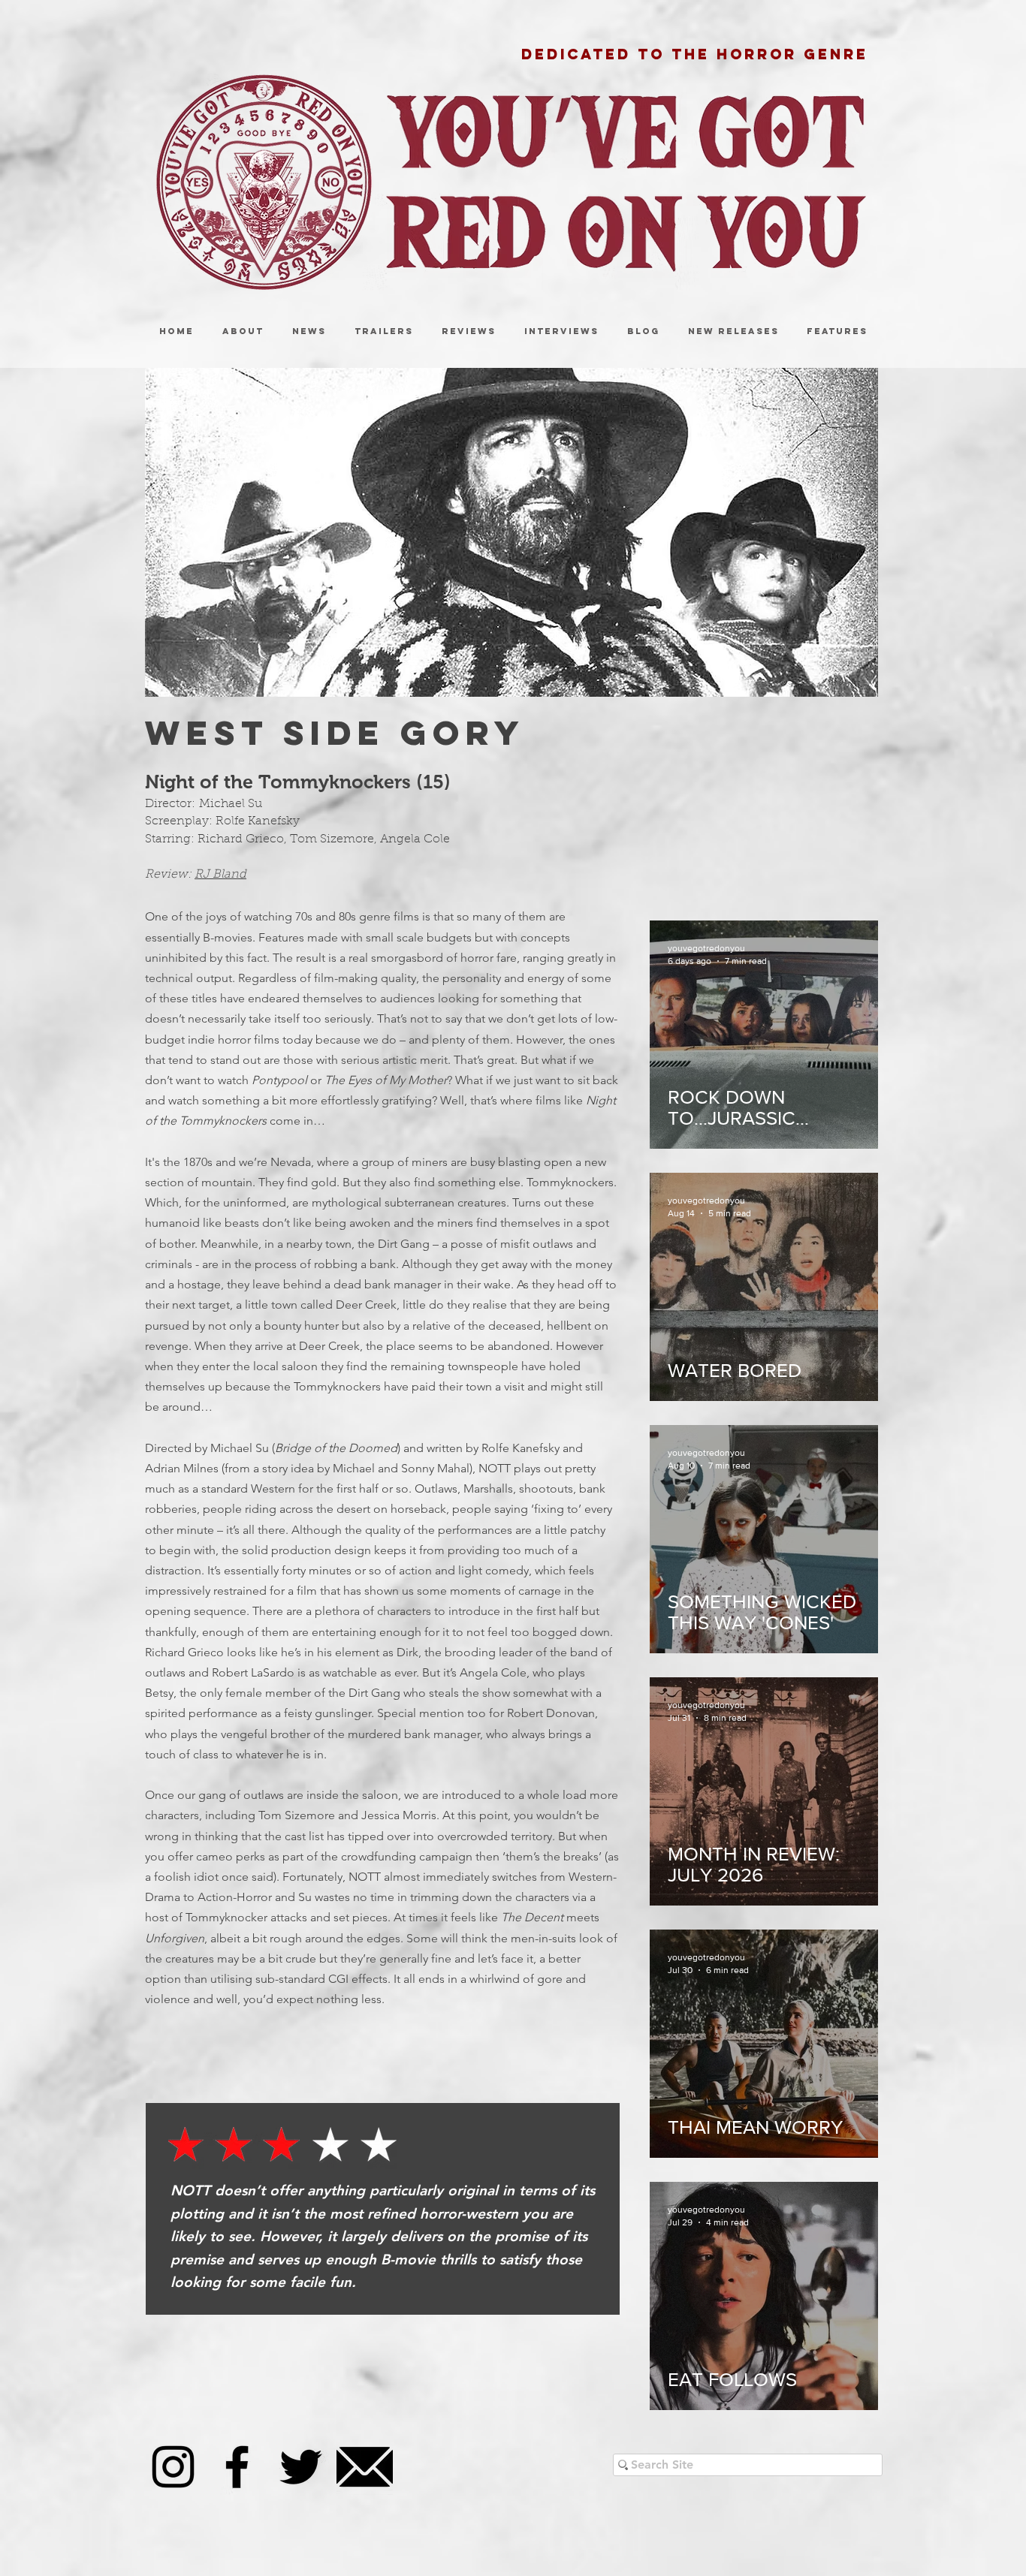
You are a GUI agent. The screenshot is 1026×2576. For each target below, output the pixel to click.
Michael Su (231, 804)
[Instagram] (173, 2467)
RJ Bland (220, 875)
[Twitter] (301, 2467)
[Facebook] (237, 2467)
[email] (365, 2467)
